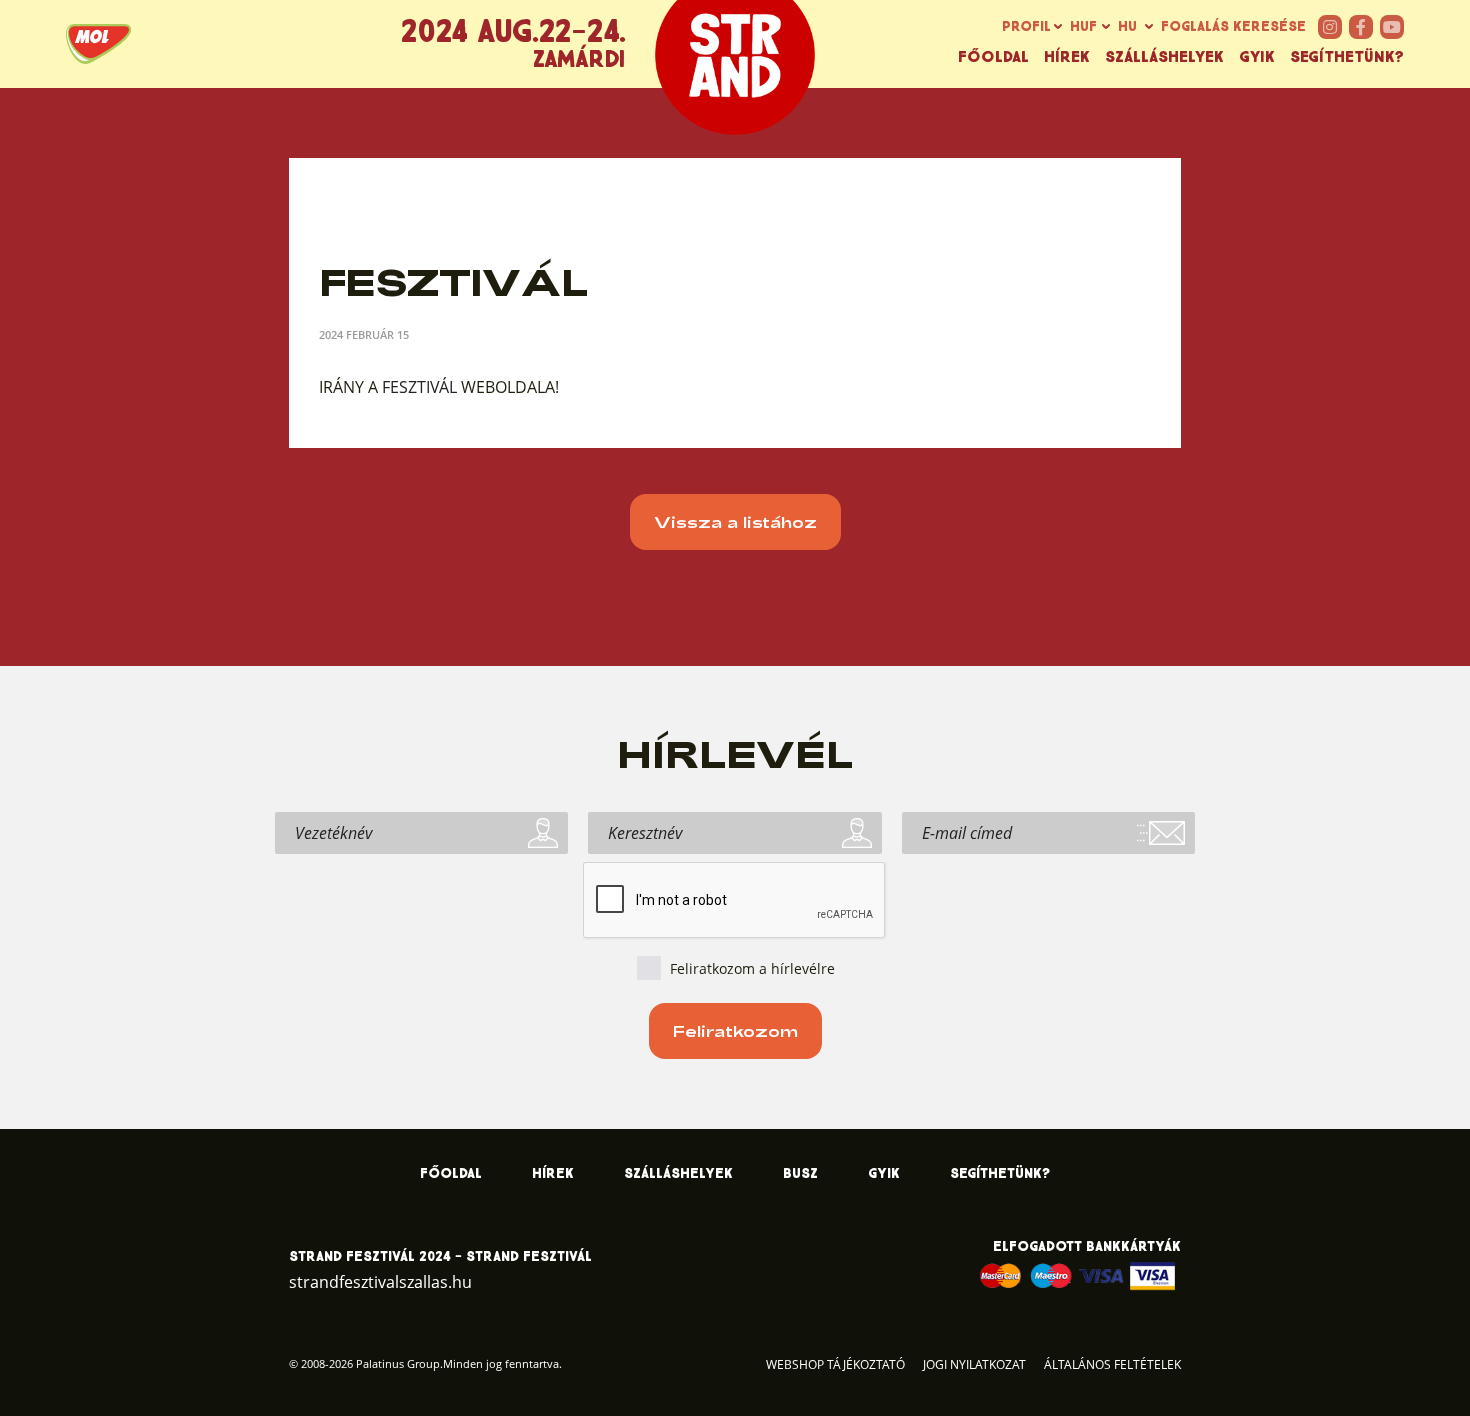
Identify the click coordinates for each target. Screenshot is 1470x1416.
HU (1127, 27)
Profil (1026, 27)
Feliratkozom (735, 1030)
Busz (800, 1174)
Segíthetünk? (1347, 57)
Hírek (1067, 57)
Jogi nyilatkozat (974, 1364)
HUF (1083, 27)
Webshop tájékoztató (835, 1364)
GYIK (1257, 57)
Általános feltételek (1112, 1364)
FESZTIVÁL (421, 387)
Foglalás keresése (1233, 27)
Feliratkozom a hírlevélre (752, 968)
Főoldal (993, 57)
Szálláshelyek (1164, 57)
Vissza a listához (735, 521)
